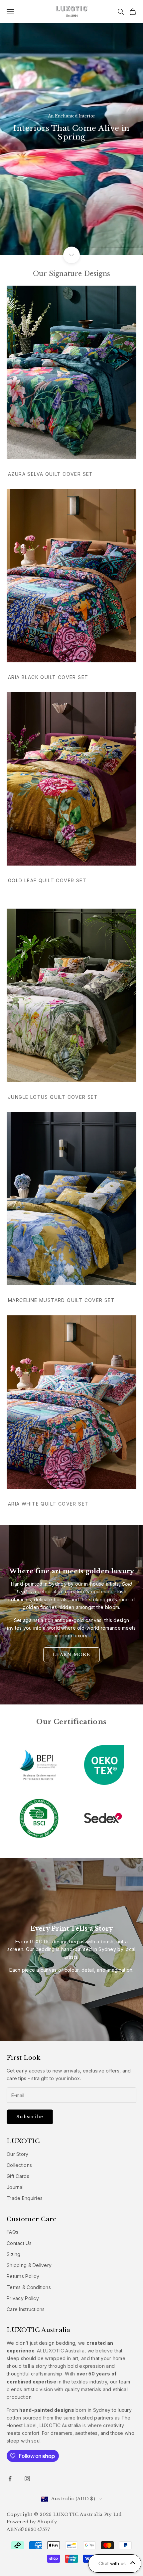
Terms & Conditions (29, 2287)
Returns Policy (23, 2276)
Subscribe (30, 2117)
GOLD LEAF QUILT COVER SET (47, 880)
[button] (115, 2563)
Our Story (18, 2154)
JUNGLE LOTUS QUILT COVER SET (53, 1097)
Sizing (14, 2254)
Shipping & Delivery (29, 2265)
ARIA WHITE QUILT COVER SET (48, 1504)
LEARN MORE (71, 1655)
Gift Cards (18, 2176)
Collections (19, 2165)
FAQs (12, 2232)
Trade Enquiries (25, 2198)
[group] (71, 127)
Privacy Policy (23, 2298)
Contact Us (19, 2243)
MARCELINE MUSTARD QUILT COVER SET (61, 1300)
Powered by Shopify (32, 2522)
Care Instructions (26, 2309)
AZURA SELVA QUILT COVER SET (51, 474)
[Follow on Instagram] (27, 2479)
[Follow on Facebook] (10, 2479)
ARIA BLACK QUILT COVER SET (48, 677)
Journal (15, 2187)
